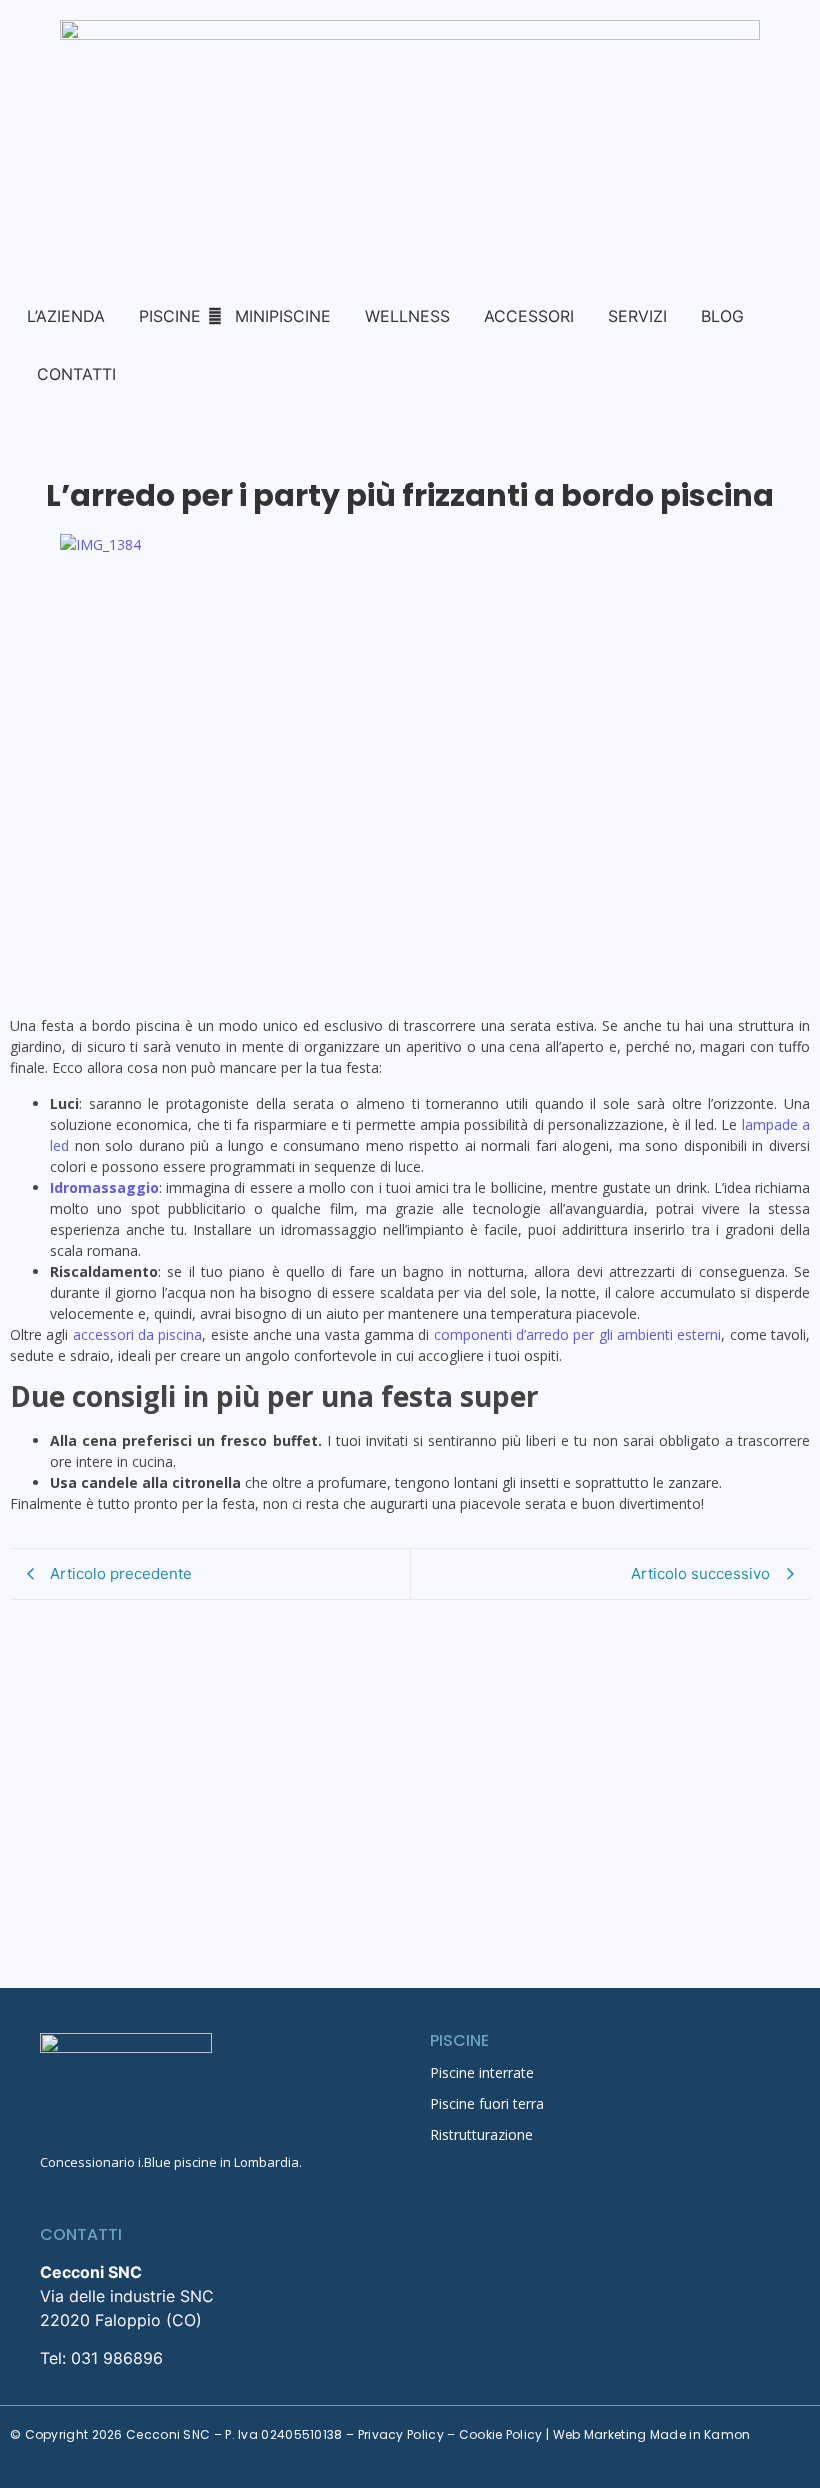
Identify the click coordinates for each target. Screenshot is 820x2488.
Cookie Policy (501, 2434)
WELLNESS (407, 316)
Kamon (727, 2434)
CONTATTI (76, 374)
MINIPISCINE (283, 316)
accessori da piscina (138, 1334)
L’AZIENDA (66, 316)
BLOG (722, 316)
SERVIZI (637, 316)
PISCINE (170, 316)
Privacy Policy (401, 2434)
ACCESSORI (529, 316)
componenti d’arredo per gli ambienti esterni (578, 1334)
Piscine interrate (482, 2072)
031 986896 (117, 2358)
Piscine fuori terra (487, 2103)
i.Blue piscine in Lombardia (218, 2162)
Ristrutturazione (481, 2134)
